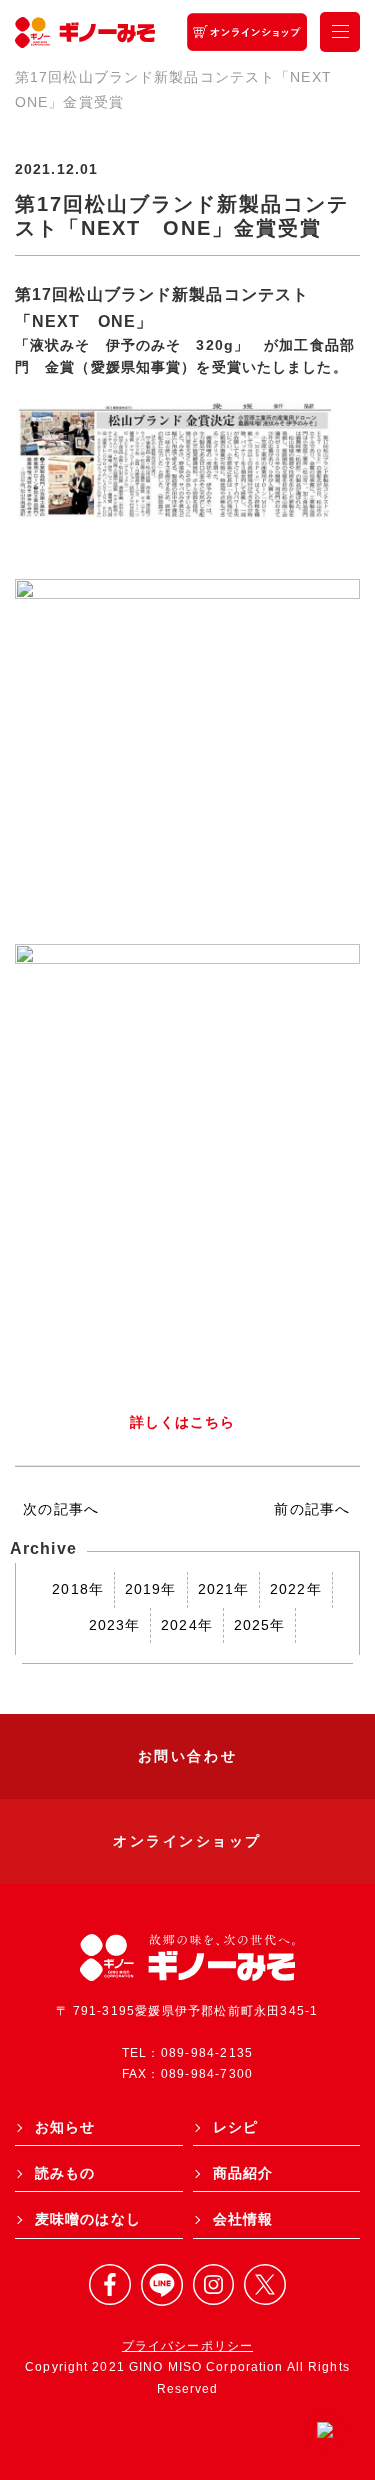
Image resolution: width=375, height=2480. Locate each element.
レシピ (235, 2127)
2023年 (115, 1625)
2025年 (260, 1625)
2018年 (78, 1589)
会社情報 (243, 2219)
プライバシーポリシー (187, 2346)
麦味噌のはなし (88, 2219)
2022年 (296, 1589)
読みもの (65, 2173)
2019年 (151, 1589)
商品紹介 (243, 2173)
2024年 (187, 1625)
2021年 (224, 1589)
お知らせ (65, 2127)
